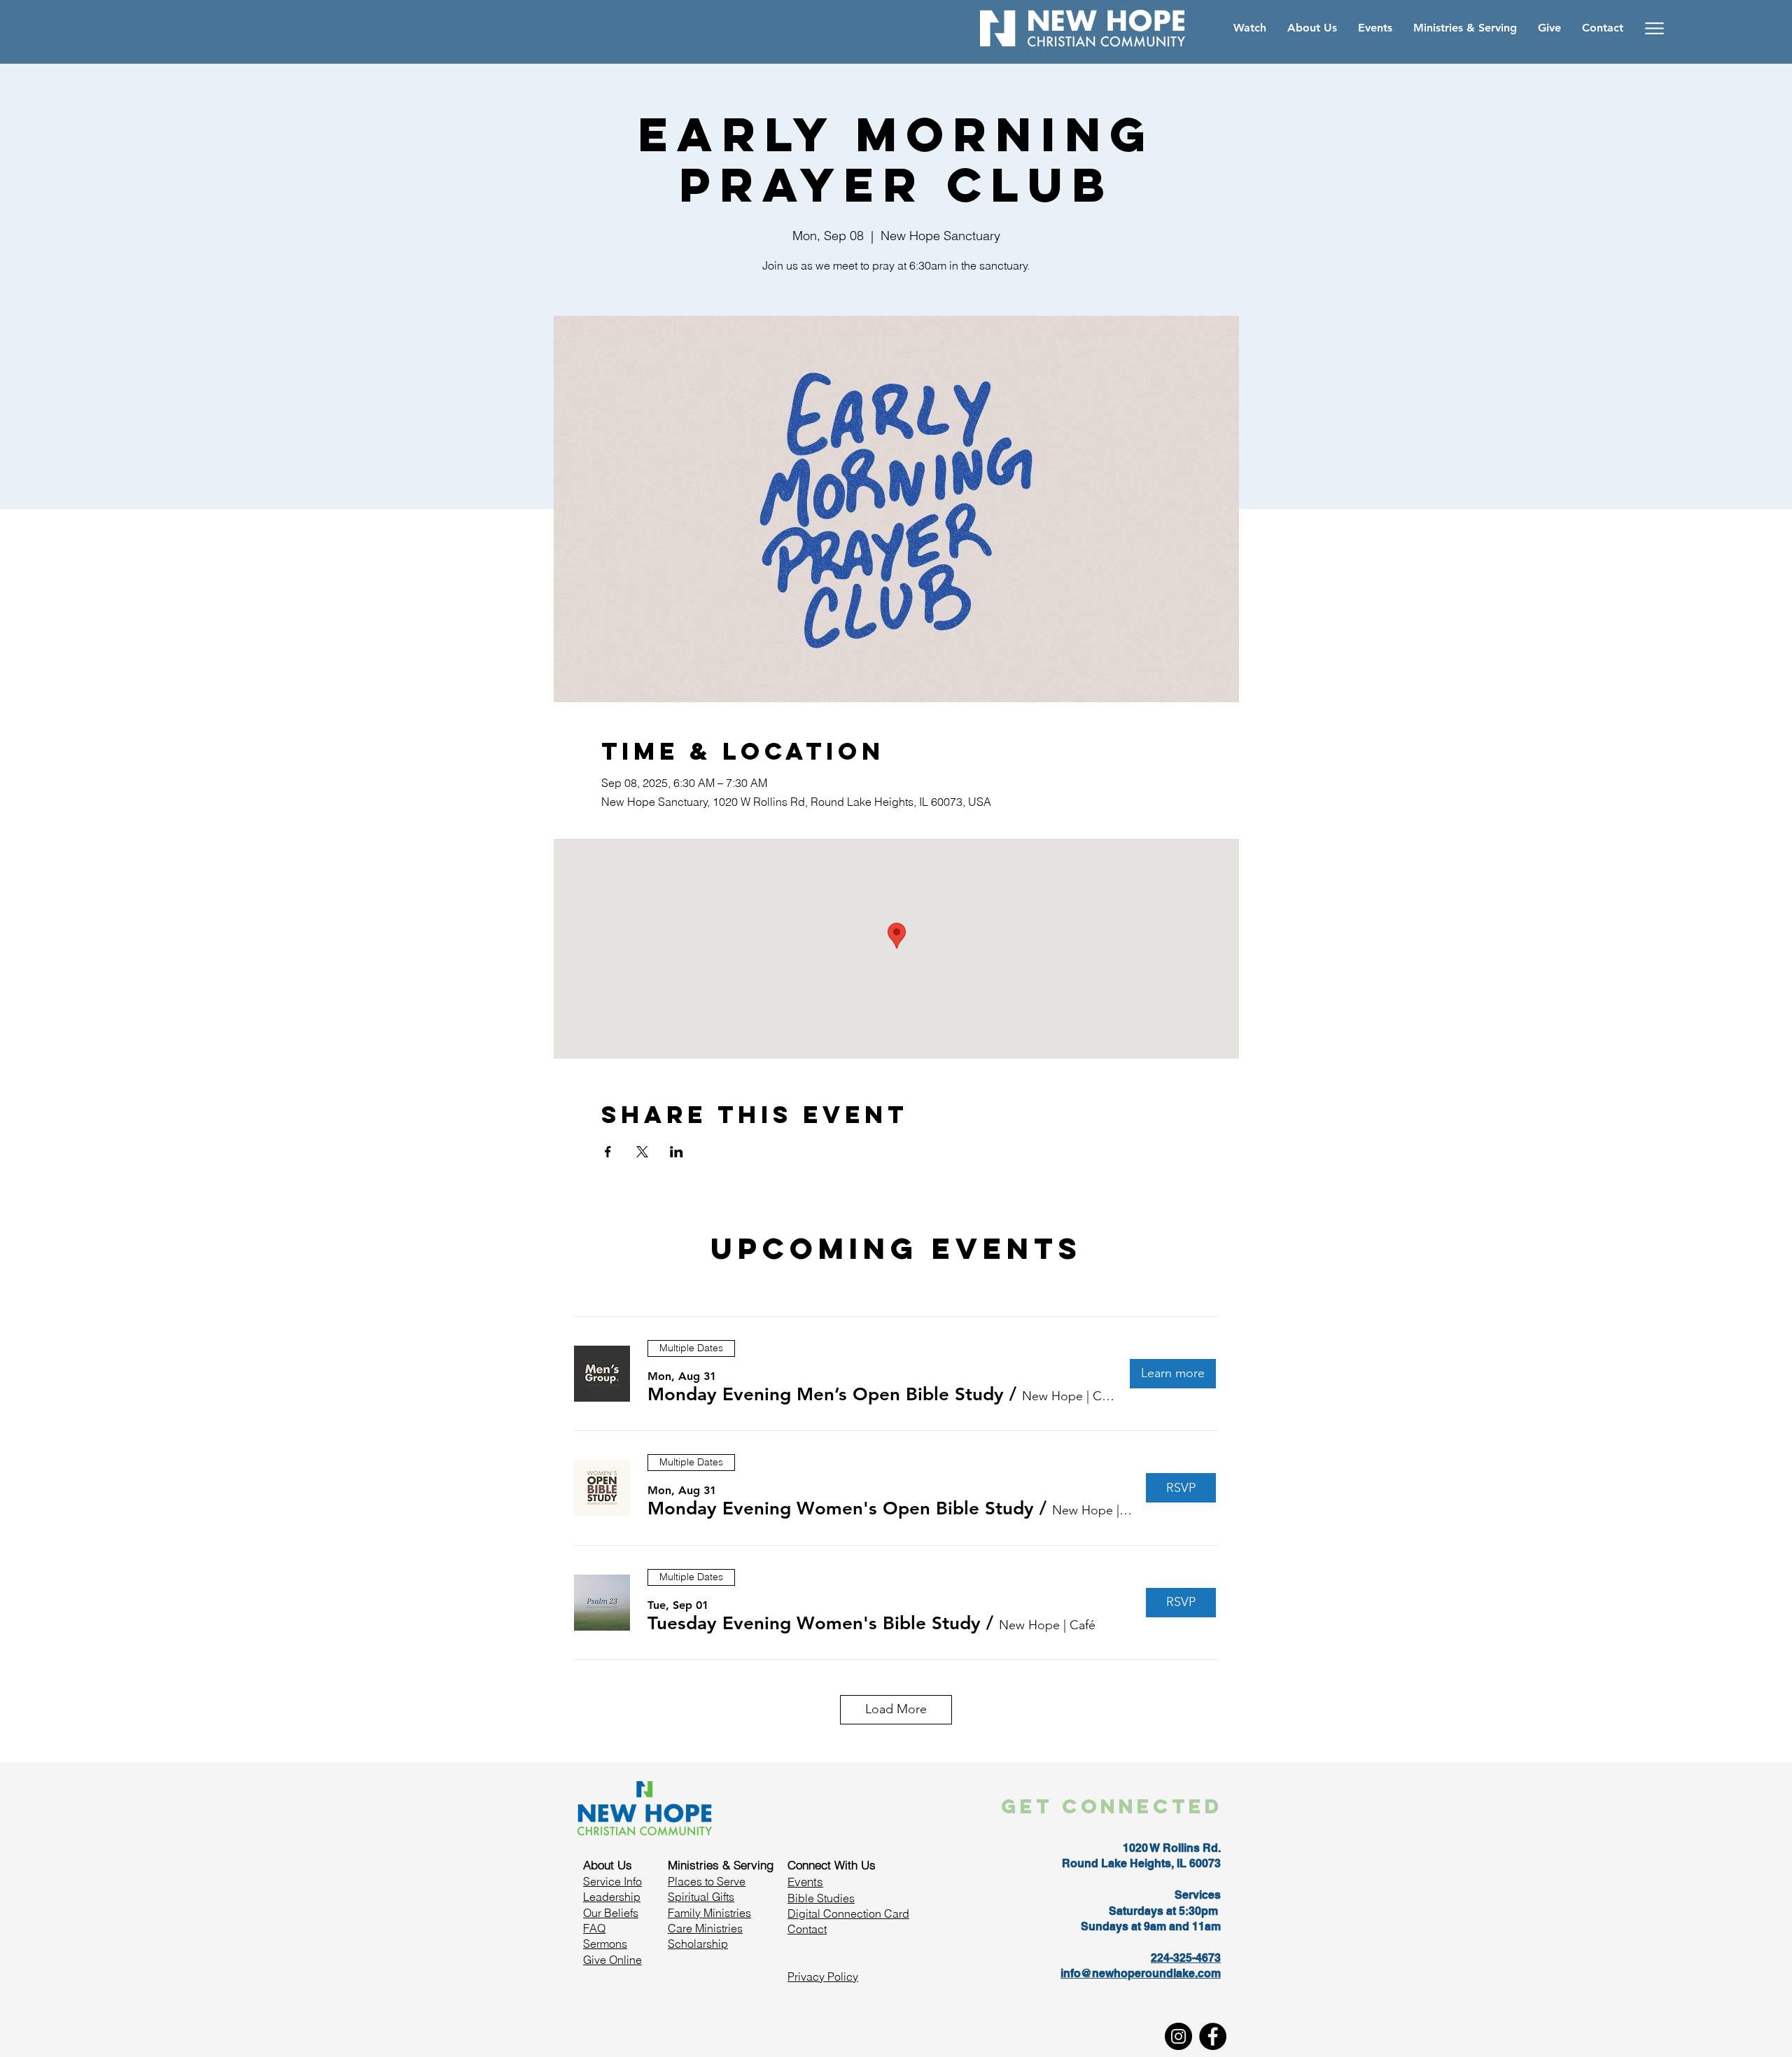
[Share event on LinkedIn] (677, 1152)
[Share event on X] (642, 1152)
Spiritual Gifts (701, 1897)
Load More (896, 1709)
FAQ (594, 1928)
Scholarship (698, 1944)
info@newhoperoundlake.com (1141, 1973)
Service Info (612, 1881)
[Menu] (1654, 28)
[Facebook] (1213, 2036)
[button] (826, 1395)
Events (805, 1882)
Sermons (605, 1944)
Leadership (612, 1897)
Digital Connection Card (848, 1913)
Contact (807, 1929)
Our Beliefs (611, 1913)
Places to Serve (707, 1881)
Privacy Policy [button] (823, 1976)
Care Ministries (705, 1928)
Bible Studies (821, 1898)
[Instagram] (1178, 2036)
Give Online (612, 1960)
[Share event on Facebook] (608, 1152)
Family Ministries (709, 1913)
